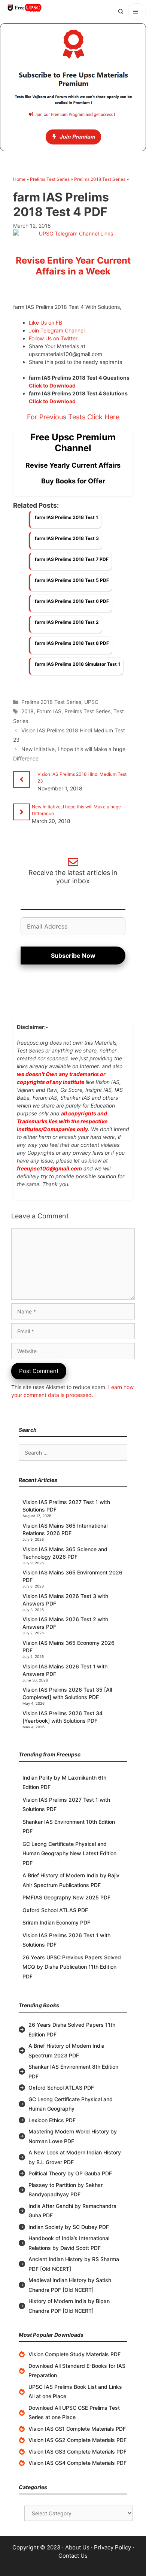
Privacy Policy (112, 2547)
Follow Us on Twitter (53, 338)
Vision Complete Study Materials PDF (74, 2354)
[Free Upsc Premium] (73, 87)
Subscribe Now (73, 956)
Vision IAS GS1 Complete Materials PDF (77, 2429)
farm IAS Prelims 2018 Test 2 (67, 622)
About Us (77, 2547)
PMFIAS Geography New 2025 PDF (66, 1897)
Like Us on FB (45, 323)
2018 (28, 711)
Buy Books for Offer (73, 481)
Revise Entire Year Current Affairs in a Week (73, 266)
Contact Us (73, 2556)
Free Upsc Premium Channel (73, 443)
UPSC (91, 702)
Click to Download (52, 385)
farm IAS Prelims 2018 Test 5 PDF (72, 580)
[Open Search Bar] (121, 12)
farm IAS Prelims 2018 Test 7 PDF (72, 559)
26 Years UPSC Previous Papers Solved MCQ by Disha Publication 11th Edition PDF (72, 1967)
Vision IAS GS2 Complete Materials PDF (77, 2440)
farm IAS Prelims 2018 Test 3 (67, 538)
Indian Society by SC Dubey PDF (69, 2227)
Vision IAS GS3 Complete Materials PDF (77, 2452)
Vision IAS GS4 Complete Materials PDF (77, 2463)
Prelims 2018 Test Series (100, 179)
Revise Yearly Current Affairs (73, 465)
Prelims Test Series (50, 179)
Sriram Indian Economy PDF (56, 1922)
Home (19, 179)
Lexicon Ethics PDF (52, 2120)
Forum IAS (49, 711)
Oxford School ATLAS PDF (55, 1910)
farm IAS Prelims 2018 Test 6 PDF (72, 601)
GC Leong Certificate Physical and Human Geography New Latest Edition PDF (69, 1853)
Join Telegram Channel (57, 330)
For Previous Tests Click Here (73, 417)
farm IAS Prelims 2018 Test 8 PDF (72, 643)
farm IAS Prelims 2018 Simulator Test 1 (77, 664)
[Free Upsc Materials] (24, 8)
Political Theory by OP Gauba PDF (70, 2173)
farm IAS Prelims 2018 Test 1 (66, 517)
